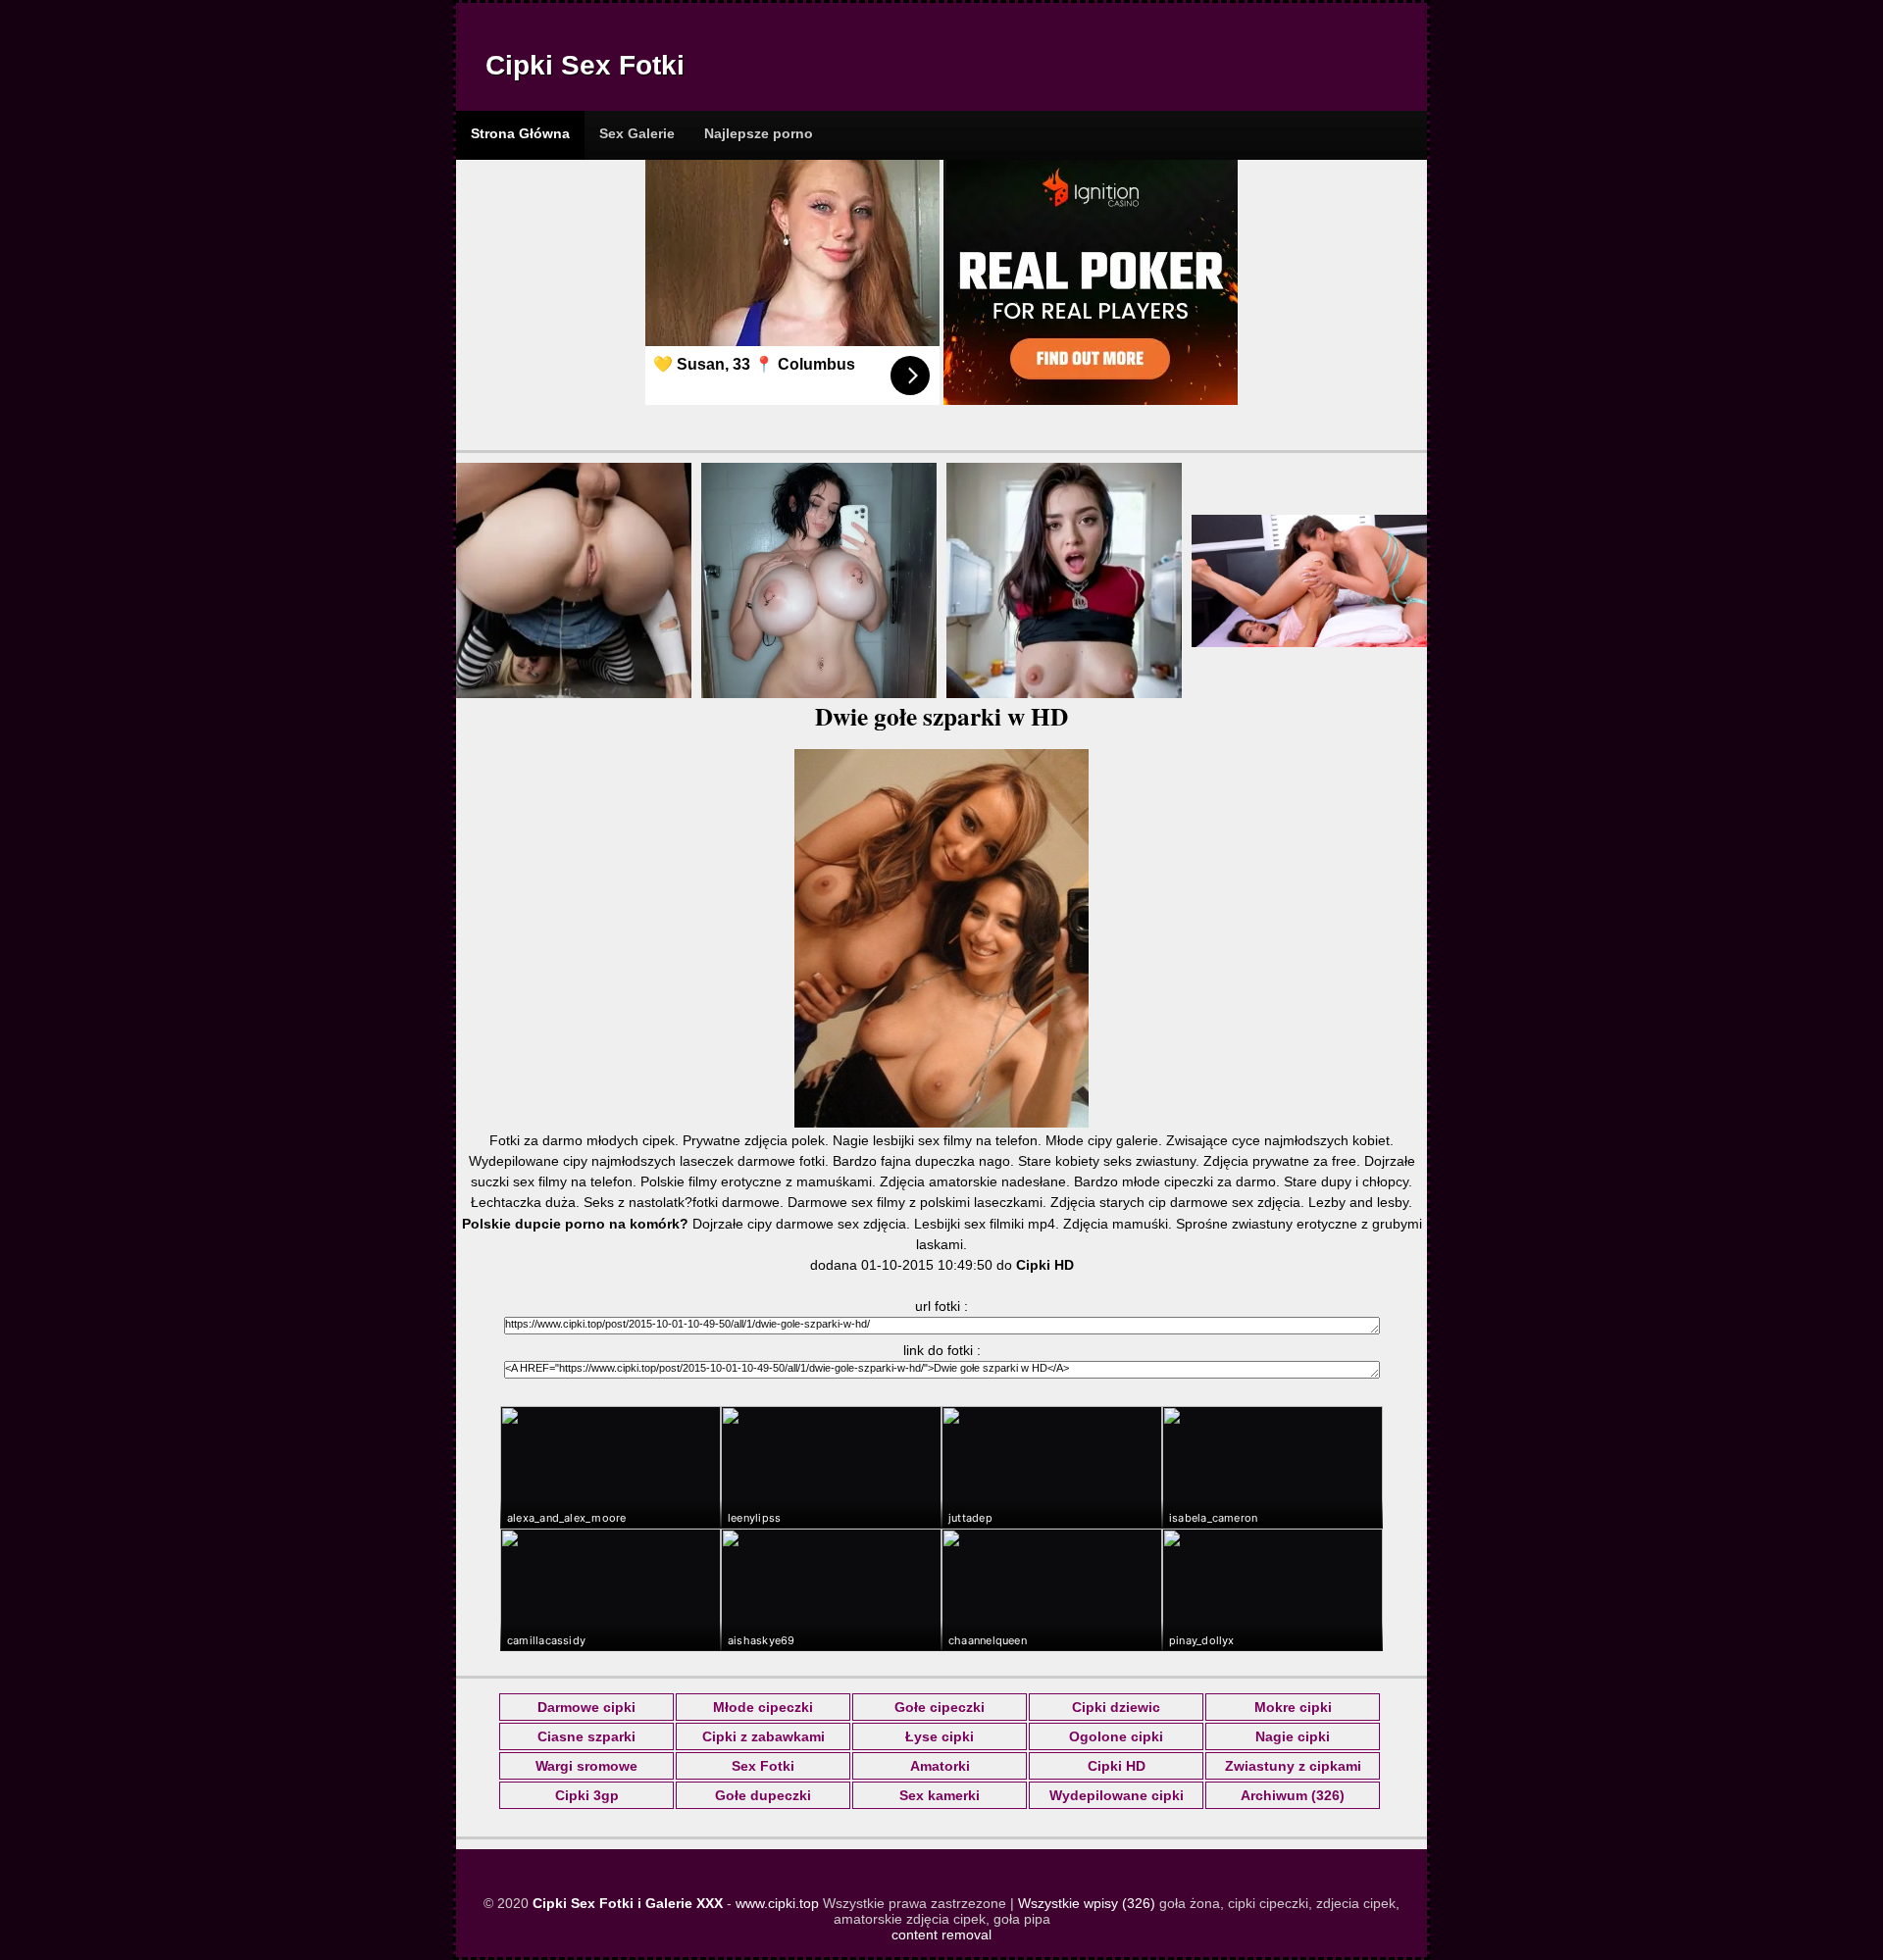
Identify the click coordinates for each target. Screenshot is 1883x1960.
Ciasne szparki (586, 1736)
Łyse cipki (940, 1736)
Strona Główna (520, 133)
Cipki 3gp (587, 1795)
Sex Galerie (637, 133)
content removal (941, 1935)
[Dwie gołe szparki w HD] (941, 1123)
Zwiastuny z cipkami (1293, 1766)
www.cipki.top (777, 1903)
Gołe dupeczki (763, 1795)
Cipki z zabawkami (763, 1736)
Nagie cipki (1293, 1736)
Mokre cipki (1293, 1707)
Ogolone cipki (1116, 1736)
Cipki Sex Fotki (585, 65)
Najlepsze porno (759, 133)
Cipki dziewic (1116, 1707)
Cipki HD (1117, 1766)
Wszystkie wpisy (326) (1087, 1903)
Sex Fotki (763, 1766)
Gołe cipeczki (940, 1707)
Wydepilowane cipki (1117, 1795)
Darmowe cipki (586, 1707)
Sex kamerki (940, 1795)
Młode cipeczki (763, 1707)
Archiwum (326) (1293, 1795)
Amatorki (940, 1766)
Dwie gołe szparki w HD (941, 716)
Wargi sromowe (586, 1766)
